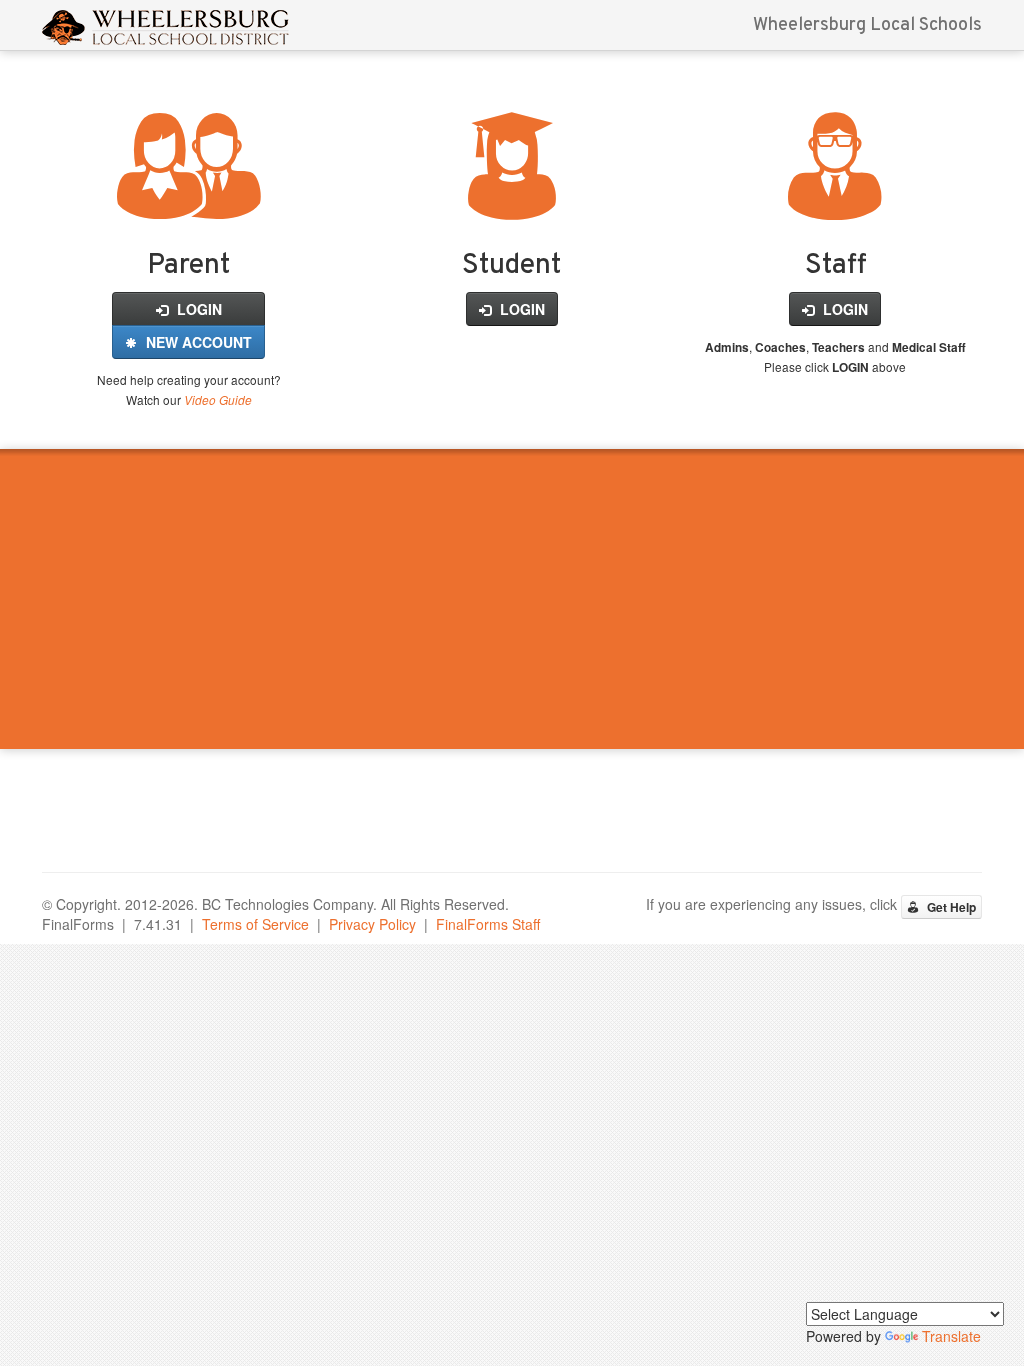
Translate (951, 1336)
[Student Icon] (512, 197)
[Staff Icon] (835, 197)
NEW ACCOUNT (197, 342)
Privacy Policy (372, 924)
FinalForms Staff (488, 924)
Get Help (950, 907)
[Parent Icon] (188, 197)
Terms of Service (255, 924)
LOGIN (197, 309)
